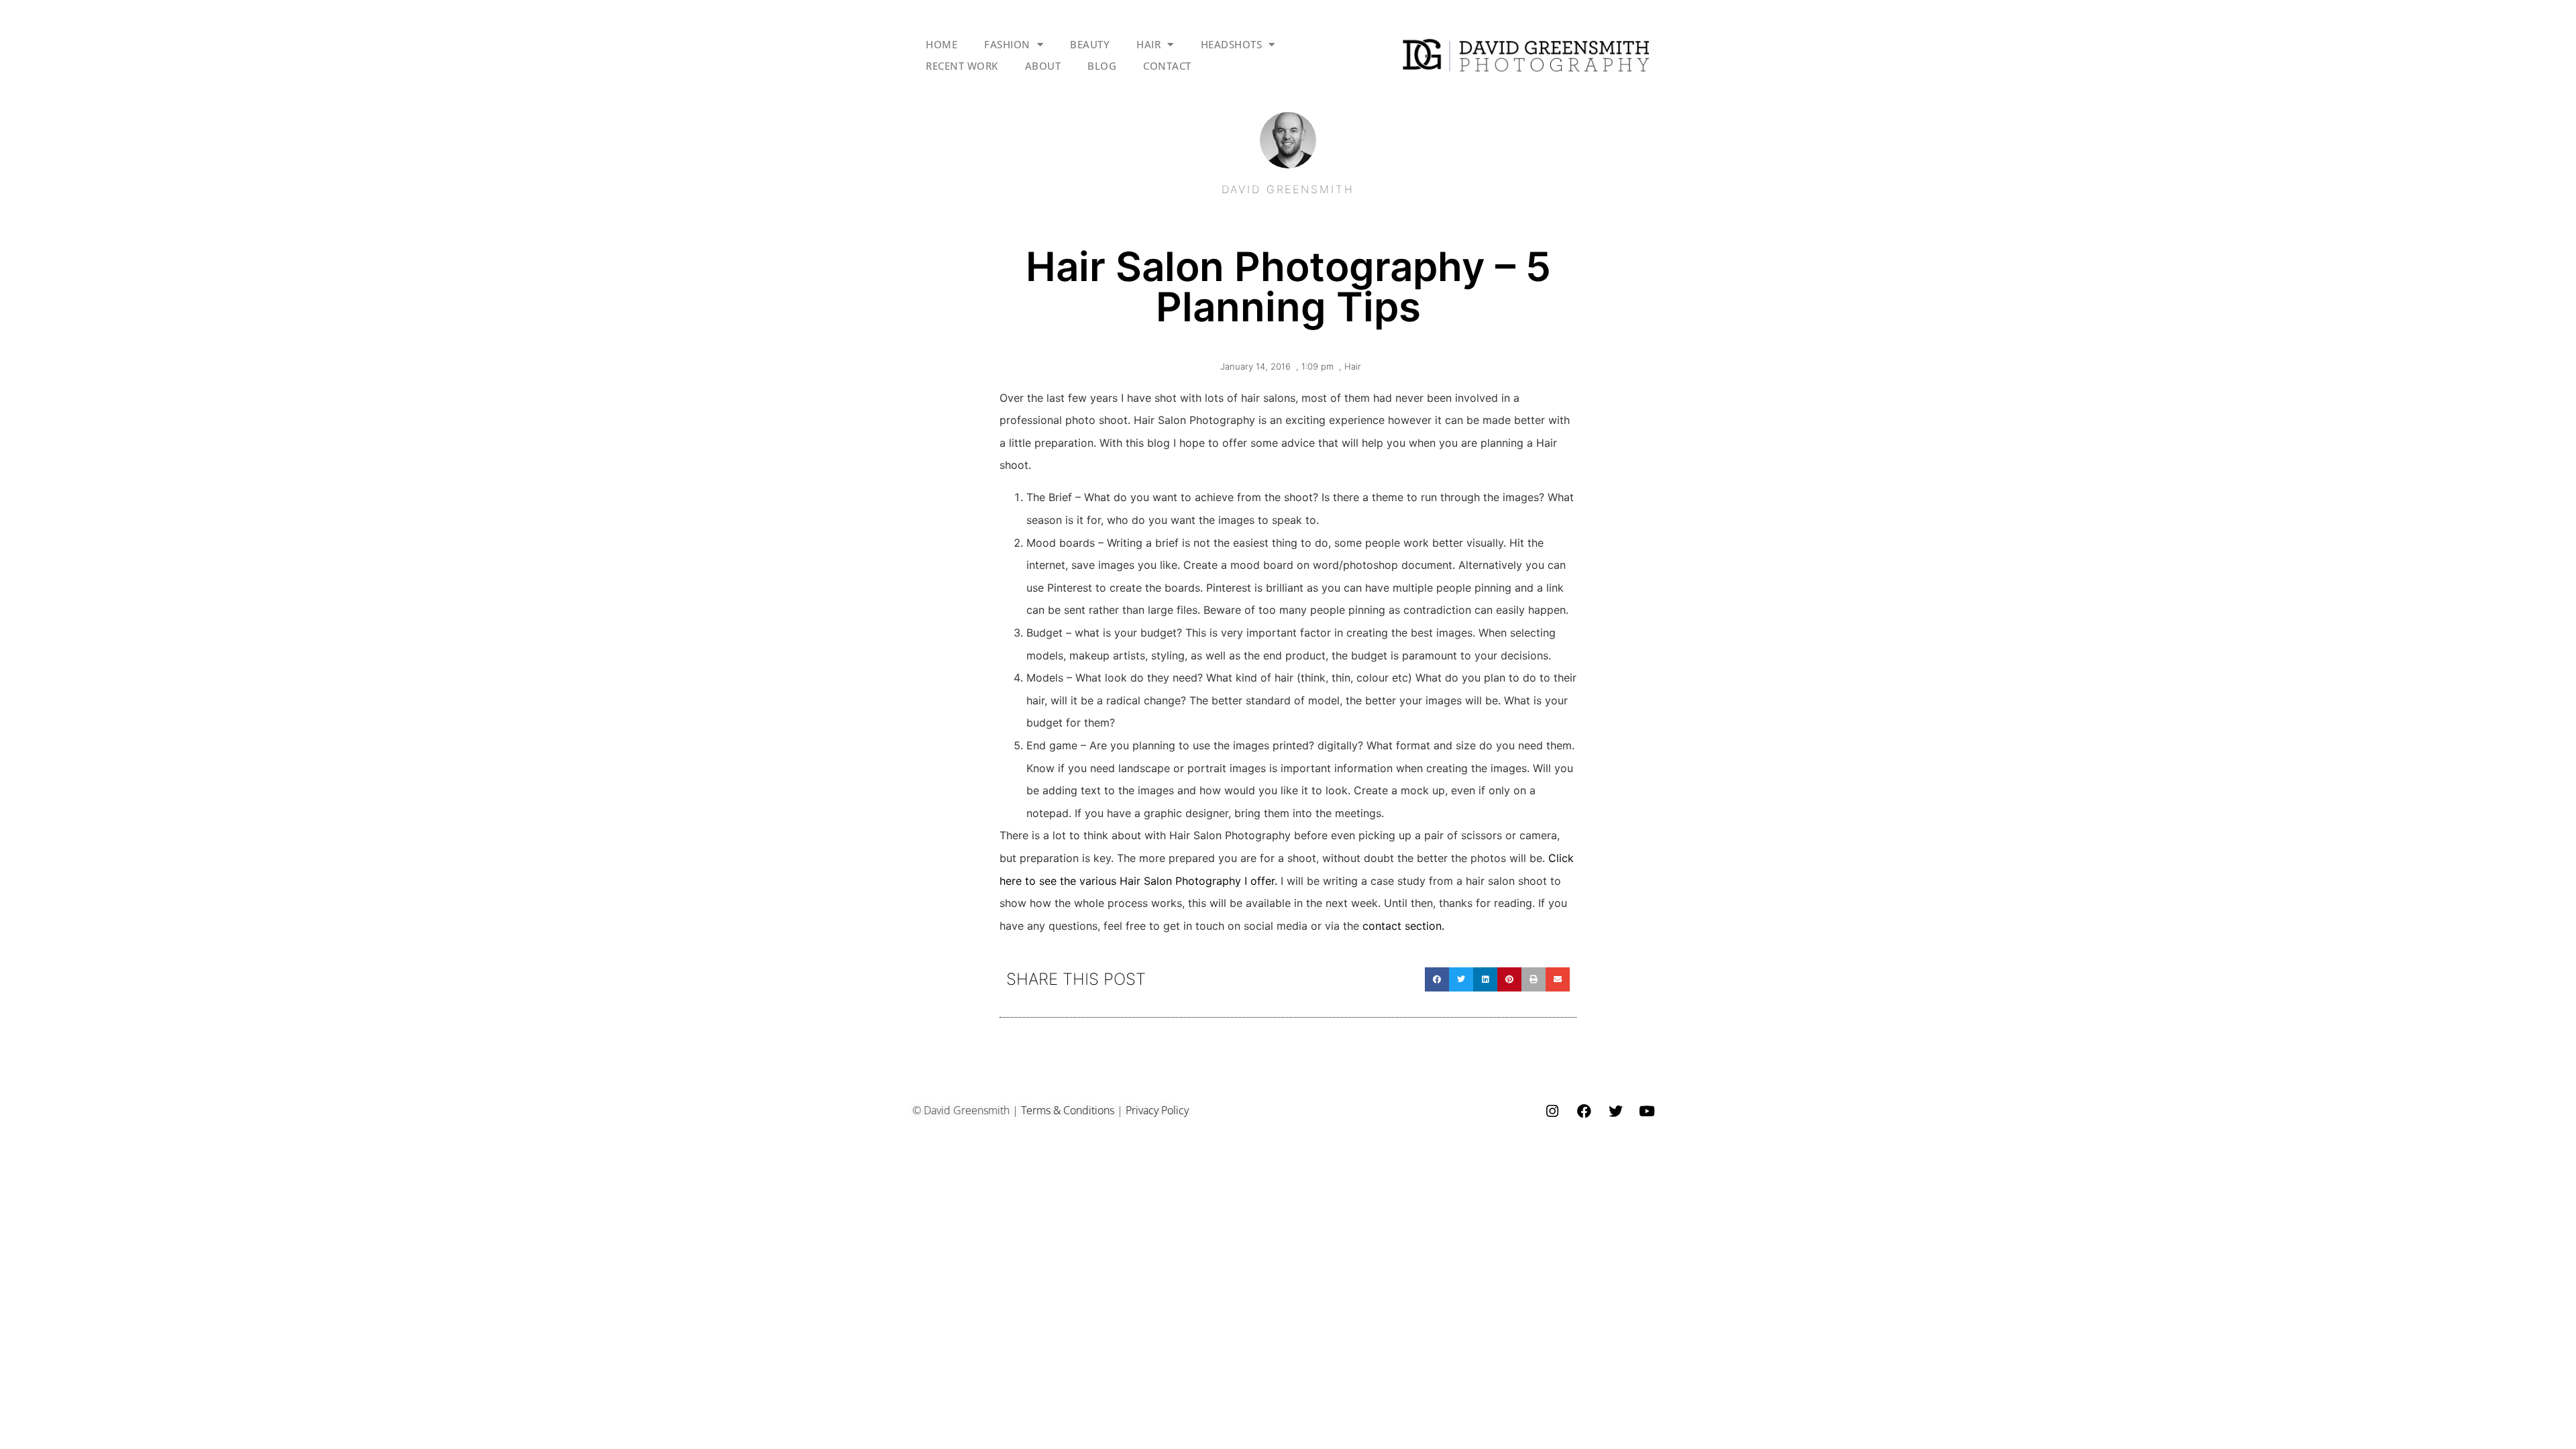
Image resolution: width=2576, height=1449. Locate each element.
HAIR (1148, 44)
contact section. (1403, 926)
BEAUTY (1090, 44)
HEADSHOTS (1232, 44)
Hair (1353, 366)
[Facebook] (1584, 1112)
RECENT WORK (962, 66)
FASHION (1007, 44)
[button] (1437, 979)
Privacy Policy (1157, 1110)
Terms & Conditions (1068, 1110)
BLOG (1102, 66)
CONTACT (1167, 66)
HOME (942, 44)
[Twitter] (1615, 1112)
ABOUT (1043, 66)
